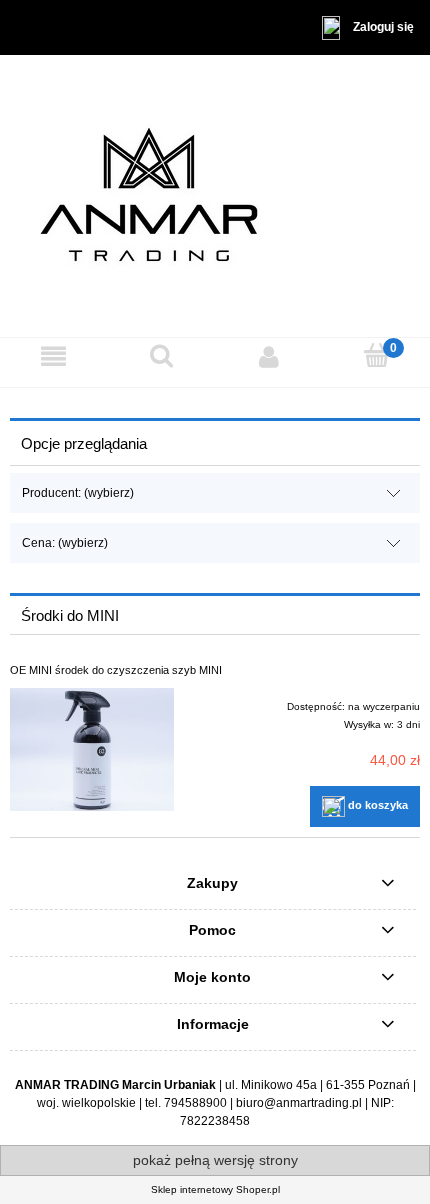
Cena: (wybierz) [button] (65, 543)
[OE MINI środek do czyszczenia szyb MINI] (92, 749)
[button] (54, 356)
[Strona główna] (215, 195)
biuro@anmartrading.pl (299, 1103)
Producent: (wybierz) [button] (78, 493)
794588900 (195, 1103)
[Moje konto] (269, 356)
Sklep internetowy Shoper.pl (215, 1189)
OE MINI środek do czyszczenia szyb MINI (116, 670)
